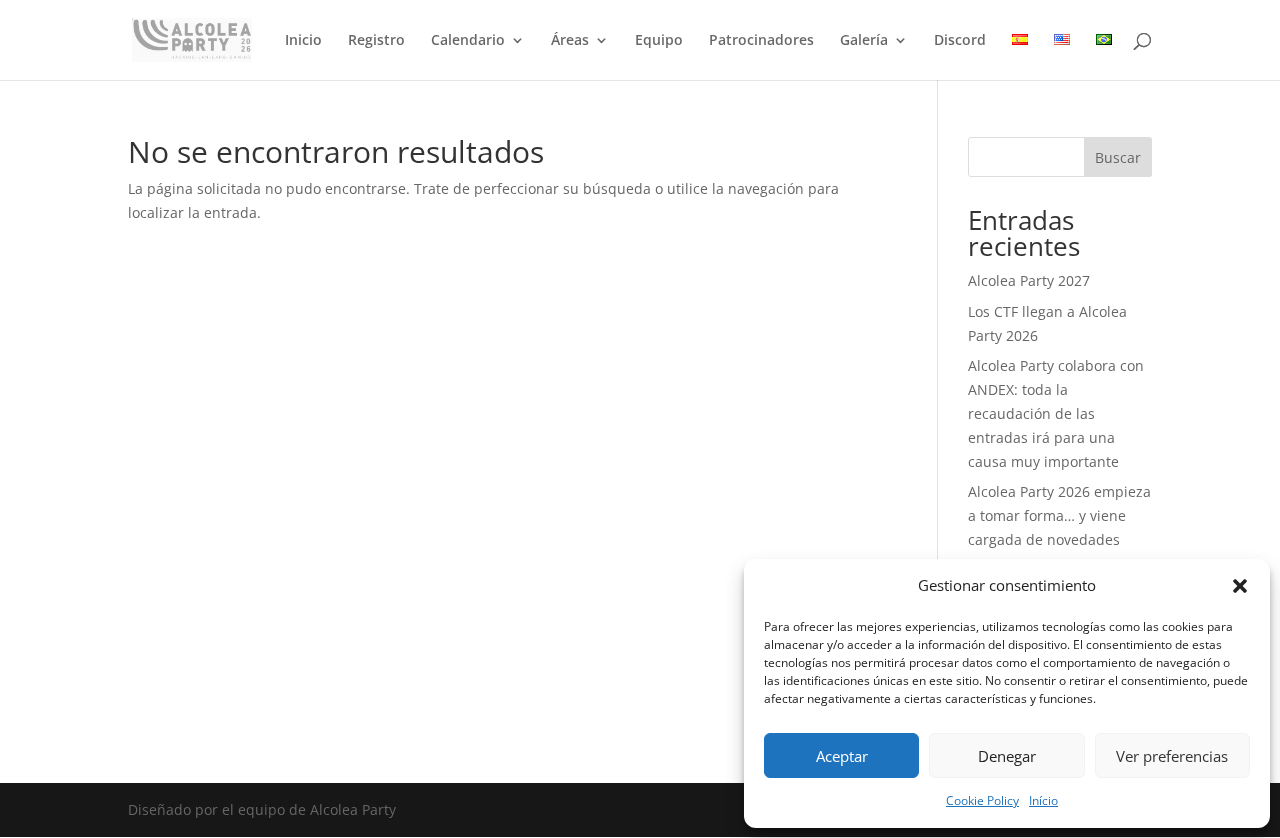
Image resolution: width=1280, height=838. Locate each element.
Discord (960, 41)
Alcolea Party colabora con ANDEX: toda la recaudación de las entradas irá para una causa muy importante (1056, 413)
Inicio (303, 41)
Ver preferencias (1172, 756)
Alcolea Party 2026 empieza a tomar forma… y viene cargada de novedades (1059, 515)
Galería (864, 41)
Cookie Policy (982, 800)
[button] (1240, 586)
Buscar (1118, 157)
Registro (376, 41)
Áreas (570, 41)
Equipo (659, 41)
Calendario (468, 41)
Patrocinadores (761, 41)
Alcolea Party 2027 (1029, 280)
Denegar (1007, 756)
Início (1043, 800)
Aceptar (842, 756)
